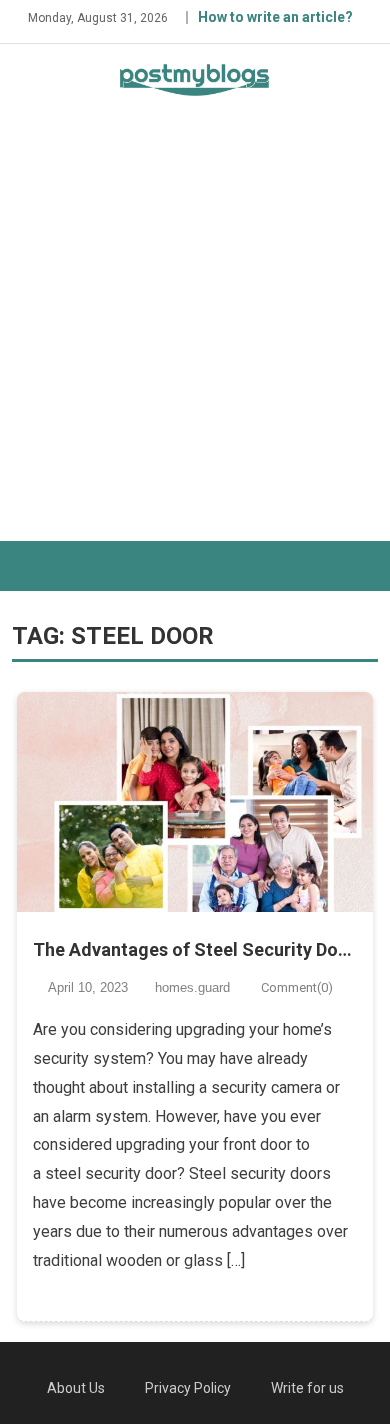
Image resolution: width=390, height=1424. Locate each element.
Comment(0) (297, 987)
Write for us (307, 1388)
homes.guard (192, 987)
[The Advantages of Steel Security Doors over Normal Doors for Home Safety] (195, 802)
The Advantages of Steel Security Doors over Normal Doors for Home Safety (195, 949)
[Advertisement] (195, 336)
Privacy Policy (188, 1388)
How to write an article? (275, 17)
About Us (76, 1388)
